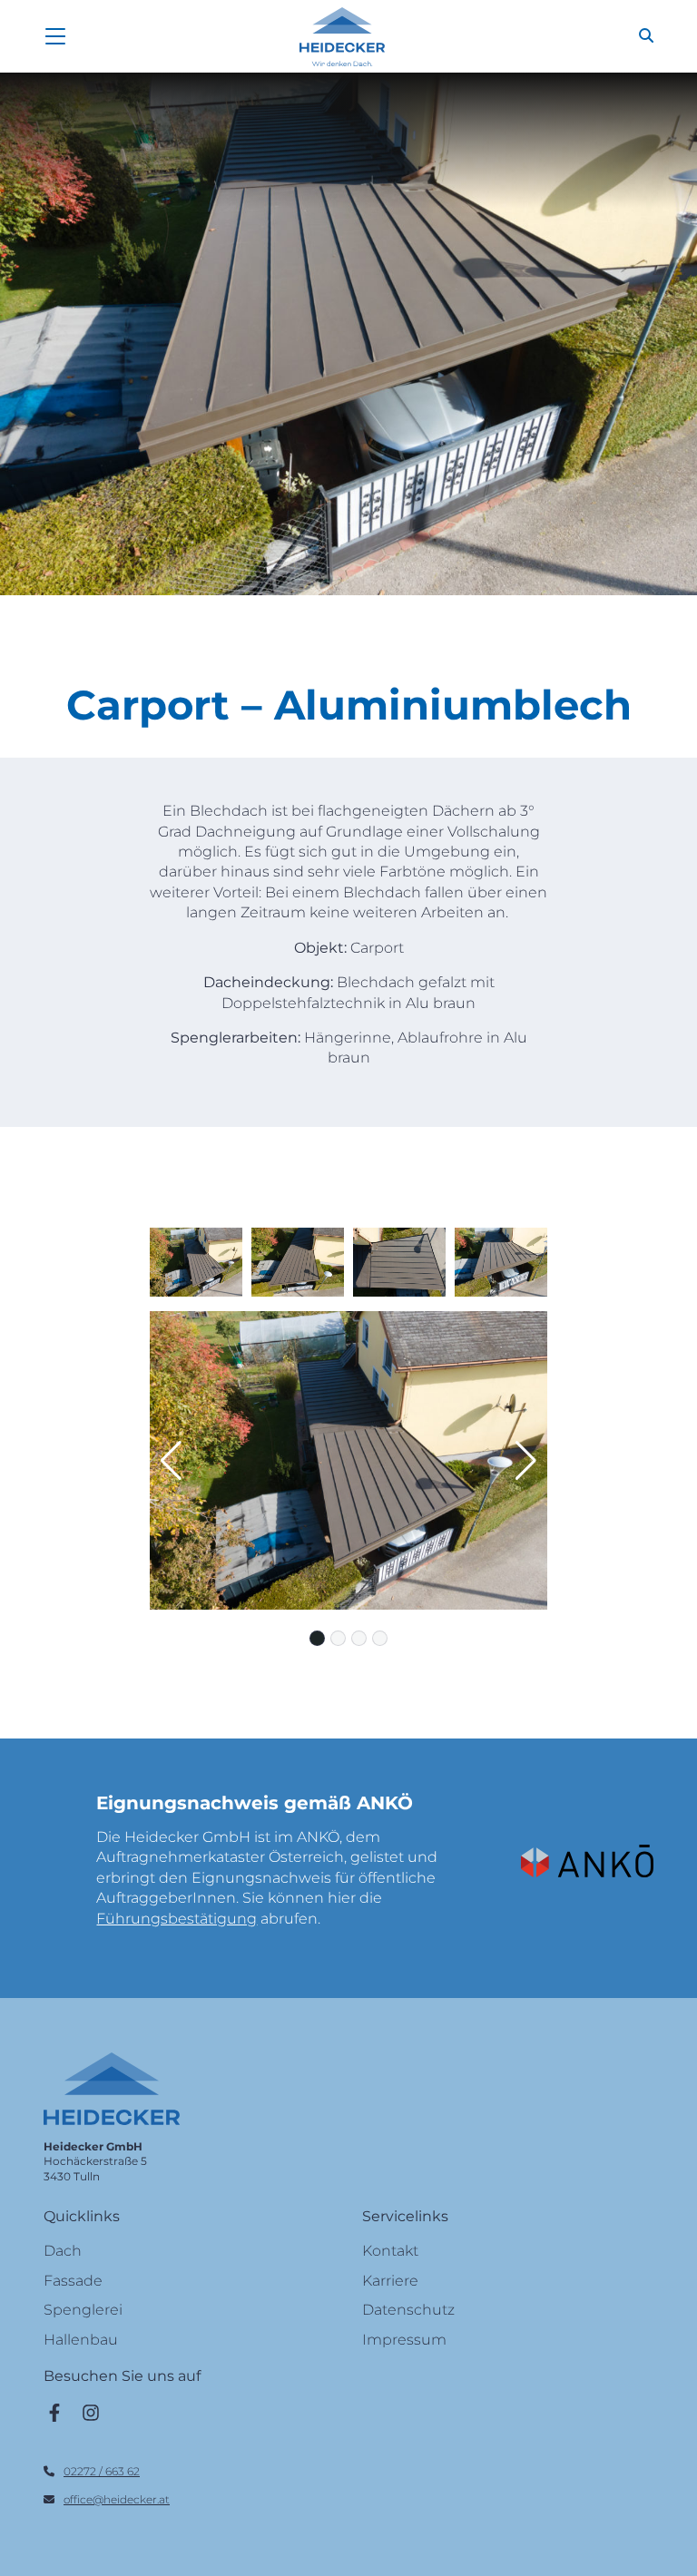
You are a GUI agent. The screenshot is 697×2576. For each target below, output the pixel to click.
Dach (63, 2251)
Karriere (390, 2281)
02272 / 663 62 (102, 2471)
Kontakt (390, 2251)
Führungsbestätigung (177, 1919)
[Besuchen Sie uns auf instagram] (91, 2412)
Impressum (404, 2340)
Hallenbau (81, 2340)
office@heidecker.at (117, 2499)
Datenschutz (408, 2310)
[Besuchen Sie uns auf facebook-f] (54, 2412)
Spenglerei (83, 2310)
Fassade (73, 2281)
